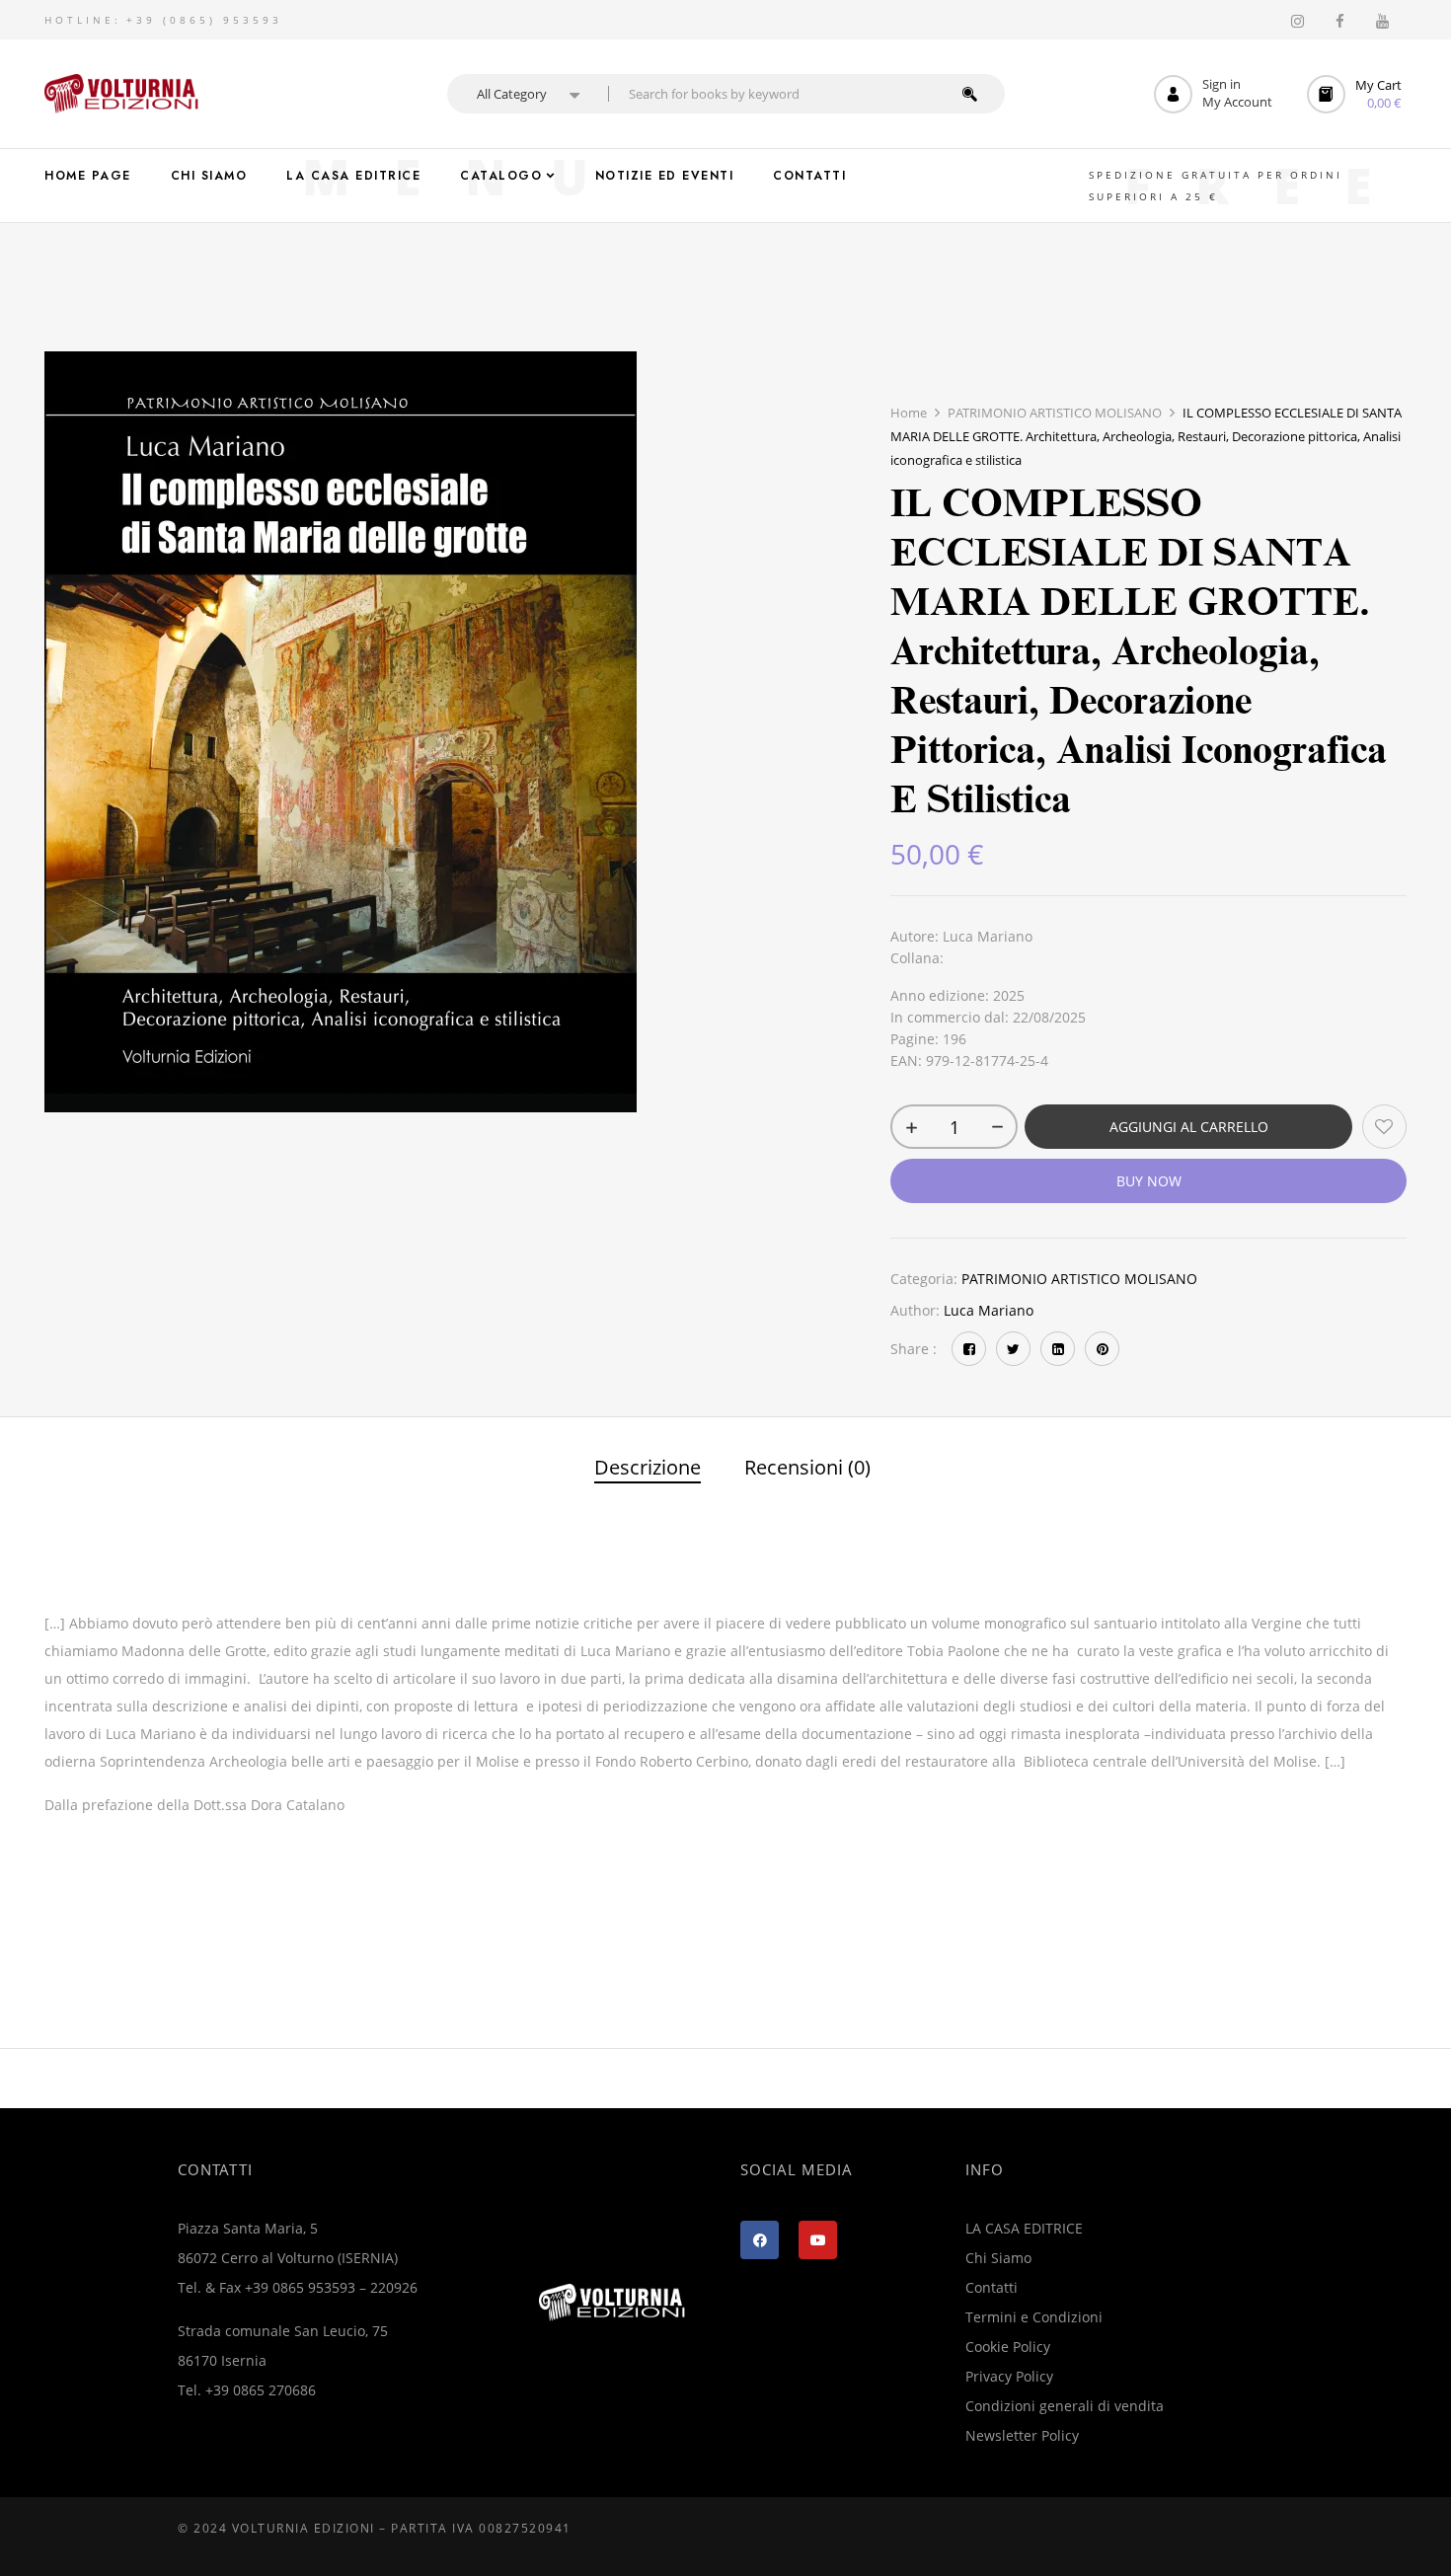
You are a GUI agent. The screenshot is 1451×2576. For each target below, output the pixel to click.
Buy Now (1149, 1181)
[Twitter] (1013, 1349)
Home (909, 413)
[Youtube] (818, 2240)
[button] (1357, 94)
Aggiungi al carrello (1189, 1127)
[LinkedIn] (1058, 1349)
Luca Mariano (989, 1310)
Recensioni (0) (807, 1469)
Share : (914, 1349)
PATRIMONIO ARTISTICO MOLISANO (1055, 413)
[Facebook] (969, 1349)
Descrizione (648, 1469)
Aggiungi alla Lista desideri (1384, 1127)
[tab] (648, 1470)
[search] (970, 94)
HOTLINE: (83, 20)
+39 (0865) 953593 (204, 20)
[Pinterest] (1102, 1349)
